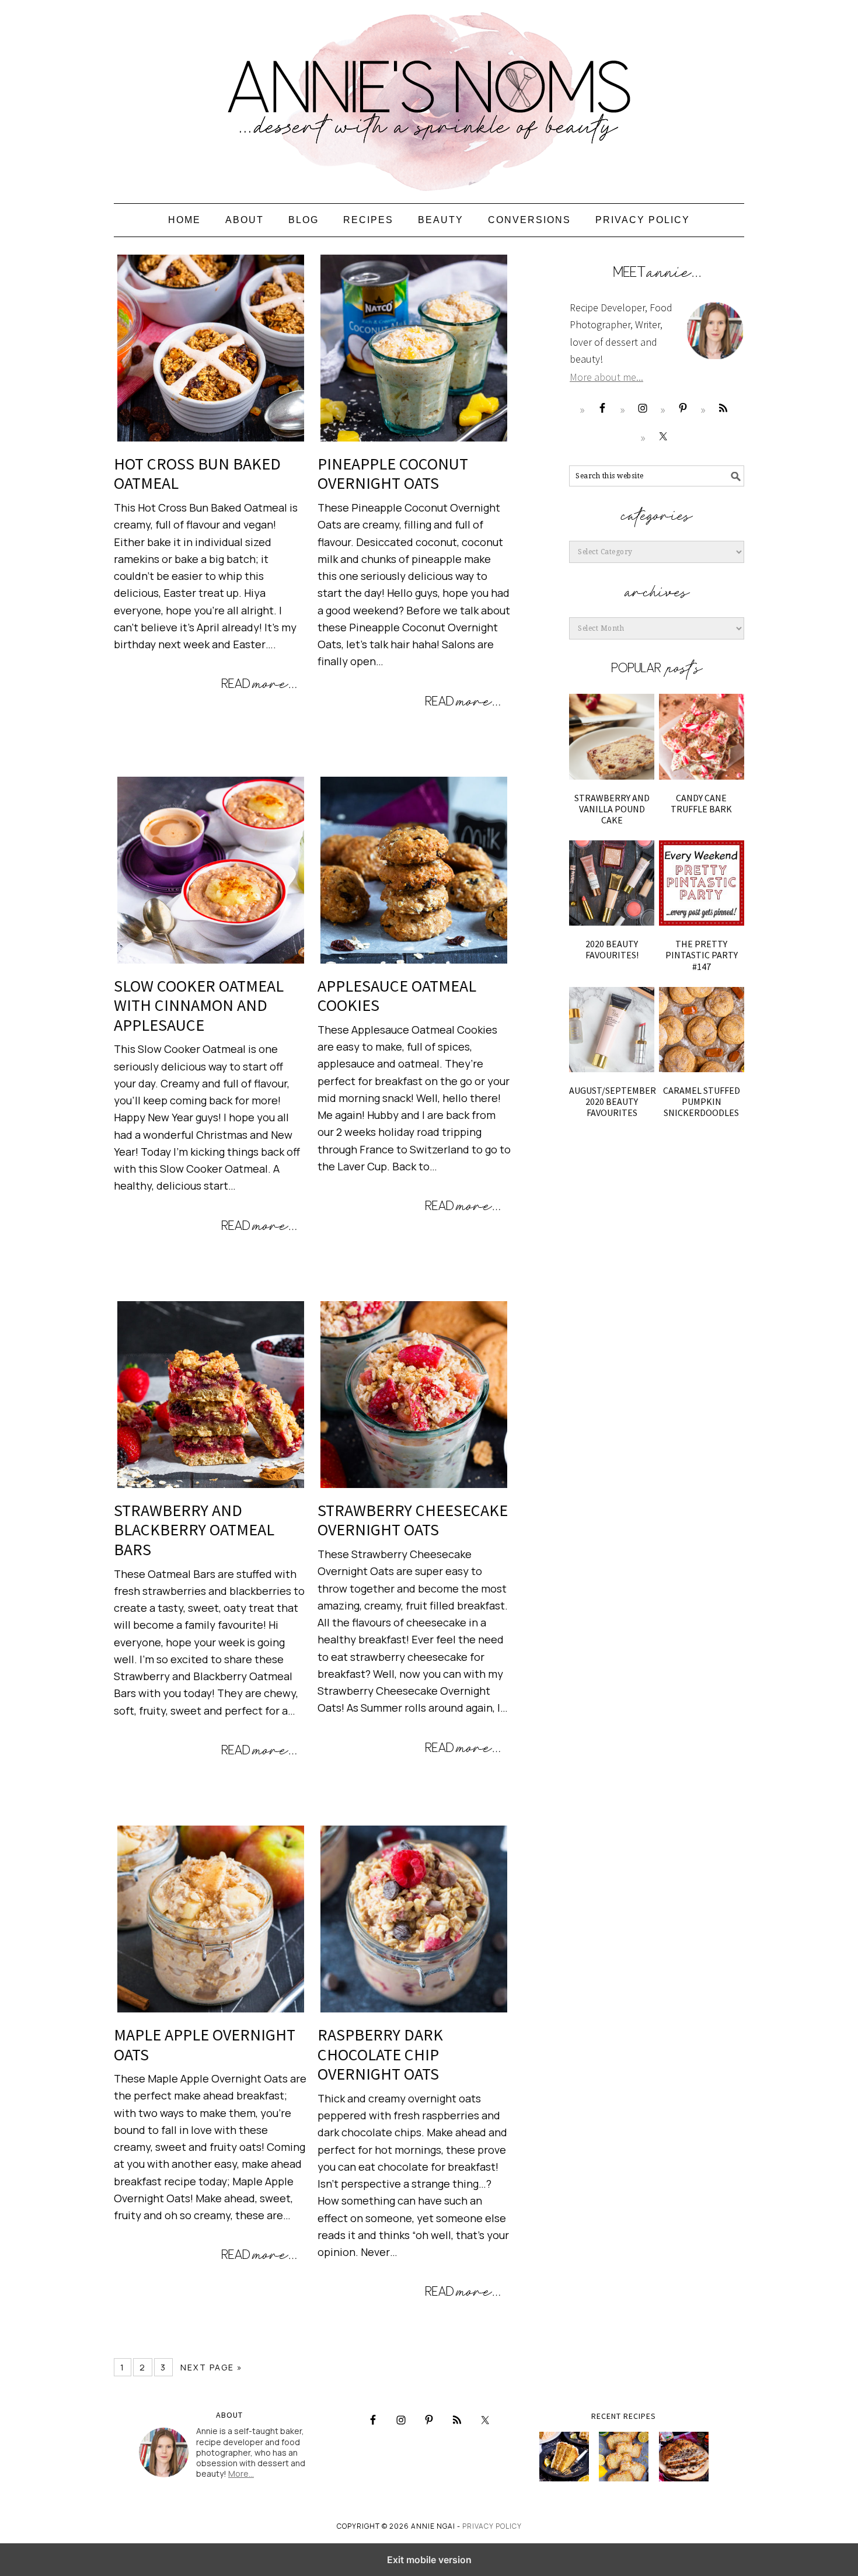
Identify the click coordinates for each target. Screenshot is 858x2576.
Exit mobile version (429, 2560)
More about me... (606, 377)
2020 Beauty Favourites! (612, 949)
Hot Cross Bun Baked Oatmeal (197, 474)
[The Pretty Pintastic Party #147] (702, 883)
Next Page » (212, 2367)
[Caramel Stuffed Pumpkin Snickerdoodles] (702, 1030)
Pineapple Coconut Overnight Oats (393, 474)
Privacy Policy (492, 2526)
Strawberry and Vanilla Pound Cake (612, 809)
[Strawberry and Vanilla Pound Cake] (612, 736)
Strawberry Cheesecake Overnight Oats (413, 1520)
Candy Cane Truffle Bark (701, 803)
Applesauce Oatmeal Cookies (397, 996)
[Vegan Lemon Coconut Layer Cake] (564, 2457)
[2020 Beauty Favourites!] (612, 883)
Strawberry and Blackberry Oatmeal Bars (194, 1530)
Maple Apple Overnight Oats (205, 2045)
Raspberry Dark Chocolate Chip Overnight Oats (380, 2054)
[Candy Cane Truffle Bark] (702, 736)
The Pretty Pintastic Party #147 (702, 955)
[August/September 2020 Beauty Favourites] (612, 1030)
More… (241, 2474)
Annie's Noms (429, 96)
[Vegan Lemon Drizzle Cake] (624, 2457)
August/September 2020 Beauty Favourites (613, 1101)
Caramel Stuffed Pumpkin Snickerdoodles (702, 1101)
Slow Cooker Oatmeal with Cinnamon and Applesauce (199, 1005)
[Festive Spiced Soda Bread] (684, 2457)
